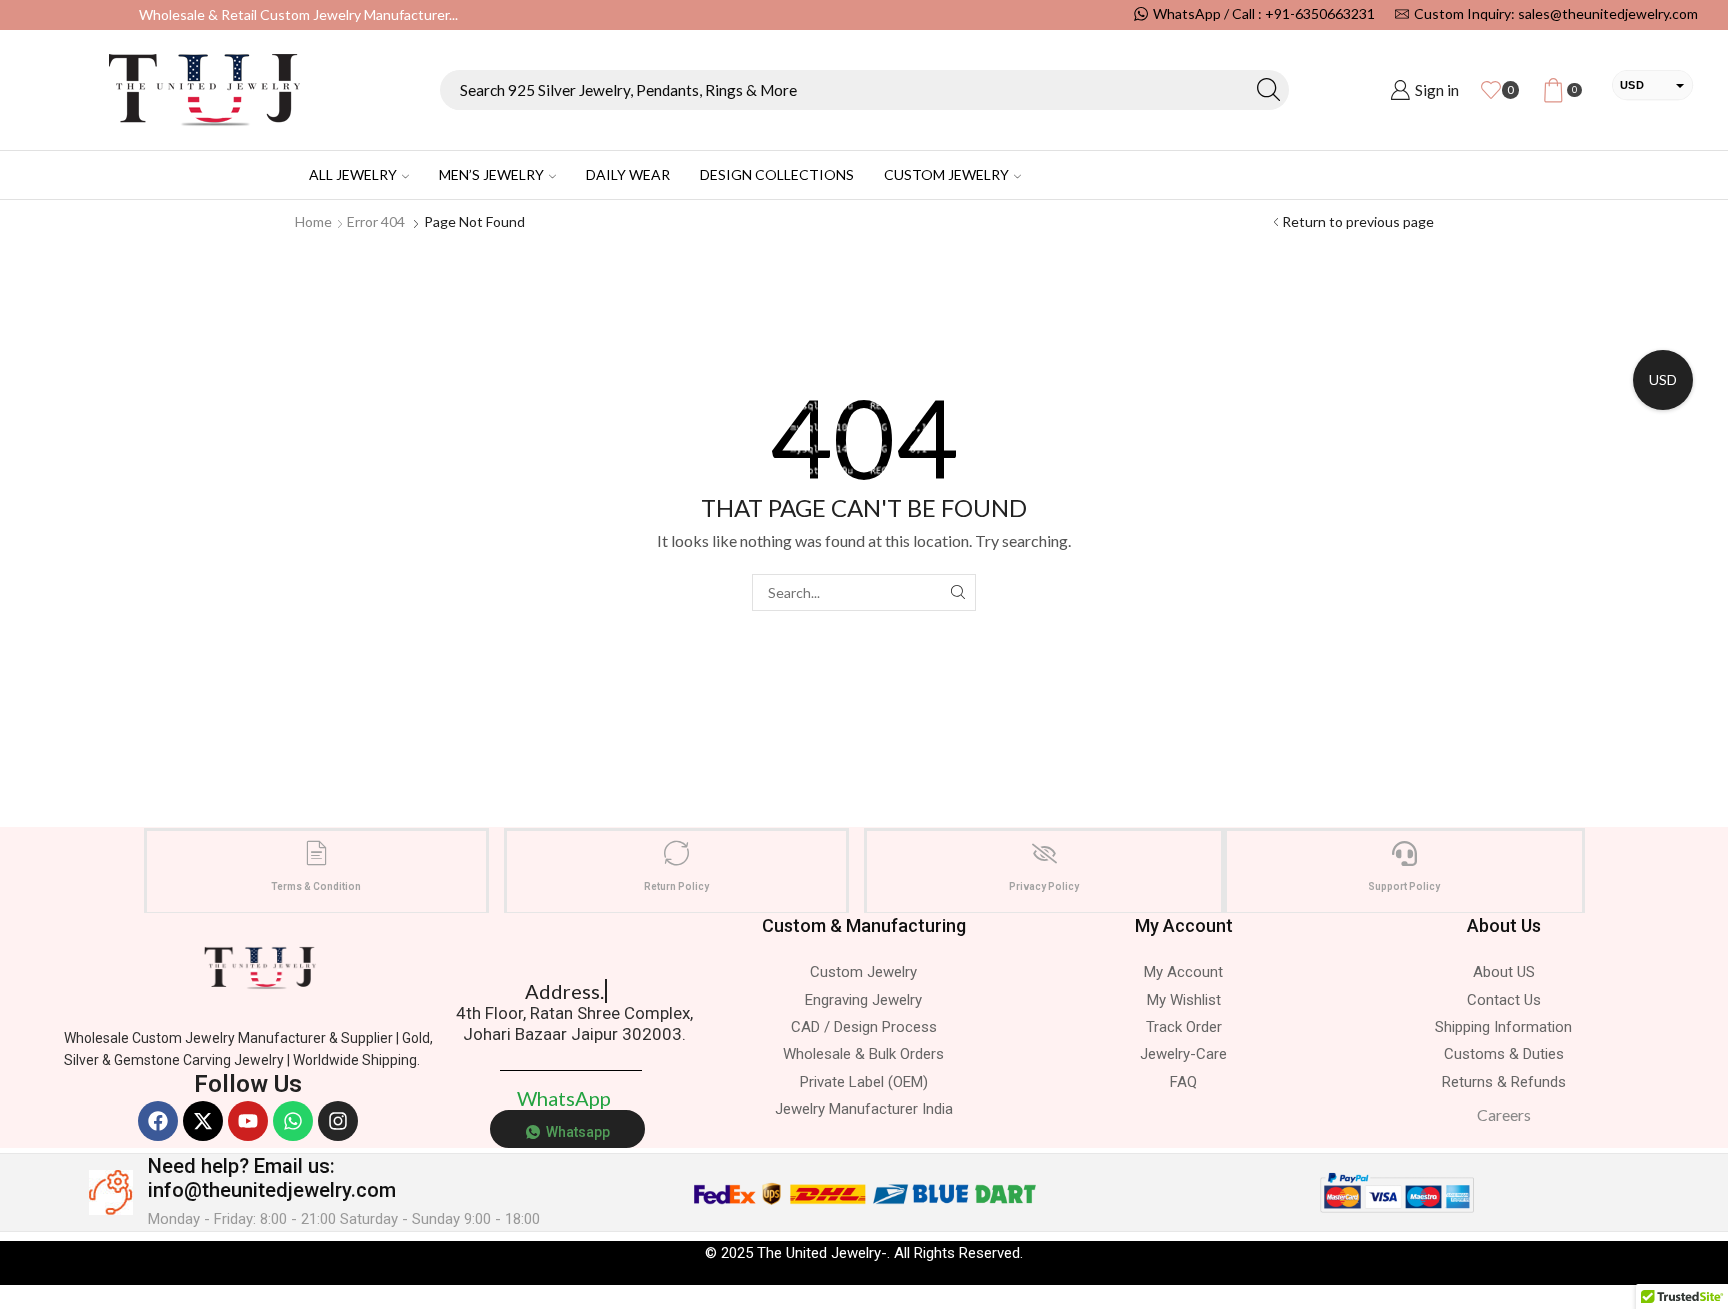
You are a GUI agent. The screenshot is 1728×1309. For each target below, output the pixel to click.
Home (313, 221)
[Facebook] (158, 1121)
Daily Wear (628, 174)
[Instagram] (338, 1121)
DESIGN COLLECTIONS (777, 174)
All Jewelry (353, 174)
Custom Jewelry (946, 174)
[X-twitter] (203, 1121)
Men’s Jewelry (491, 174)
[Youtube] (248, 1121)
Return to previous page (1358, 221)
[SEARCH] (957, 592)
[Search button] (1269, 90)
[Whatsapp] (293, 1121)
